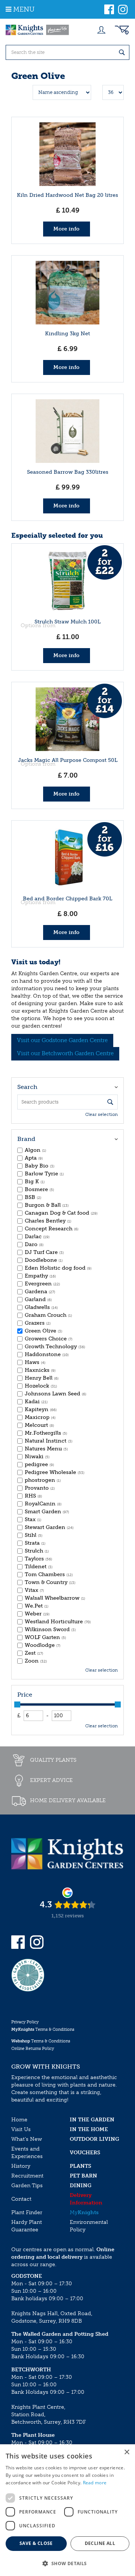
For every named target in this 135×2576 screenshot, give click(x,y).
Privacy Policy (25, 2022)
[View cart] (122, 30)
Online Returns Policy (33, 2049)
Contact (21, 2199)
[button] (67, 2563)
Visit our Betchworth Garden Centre (65, 1053)
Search (27, 1087)
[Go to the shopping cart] (122, 30)
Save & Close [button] (36, 2543)
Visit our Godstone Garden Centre (62, 1040)
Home (19, 2120)
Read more (95, 2483)
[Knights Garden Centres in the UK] (37, 30)
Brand (26, 1139)
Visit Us (21, 2129)
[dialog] (67, 2510)
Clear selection (101, 1114)
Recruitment (27, 2176)
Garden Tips (27, 2186)
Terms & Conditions (43, 2029)
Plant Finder (27, 2212)
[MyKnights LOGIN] (101, 30)
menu (24, 9)
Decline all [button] (100, 2543)
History (21, 2166)
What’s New (27, 2139)
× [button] (127, 2452)
